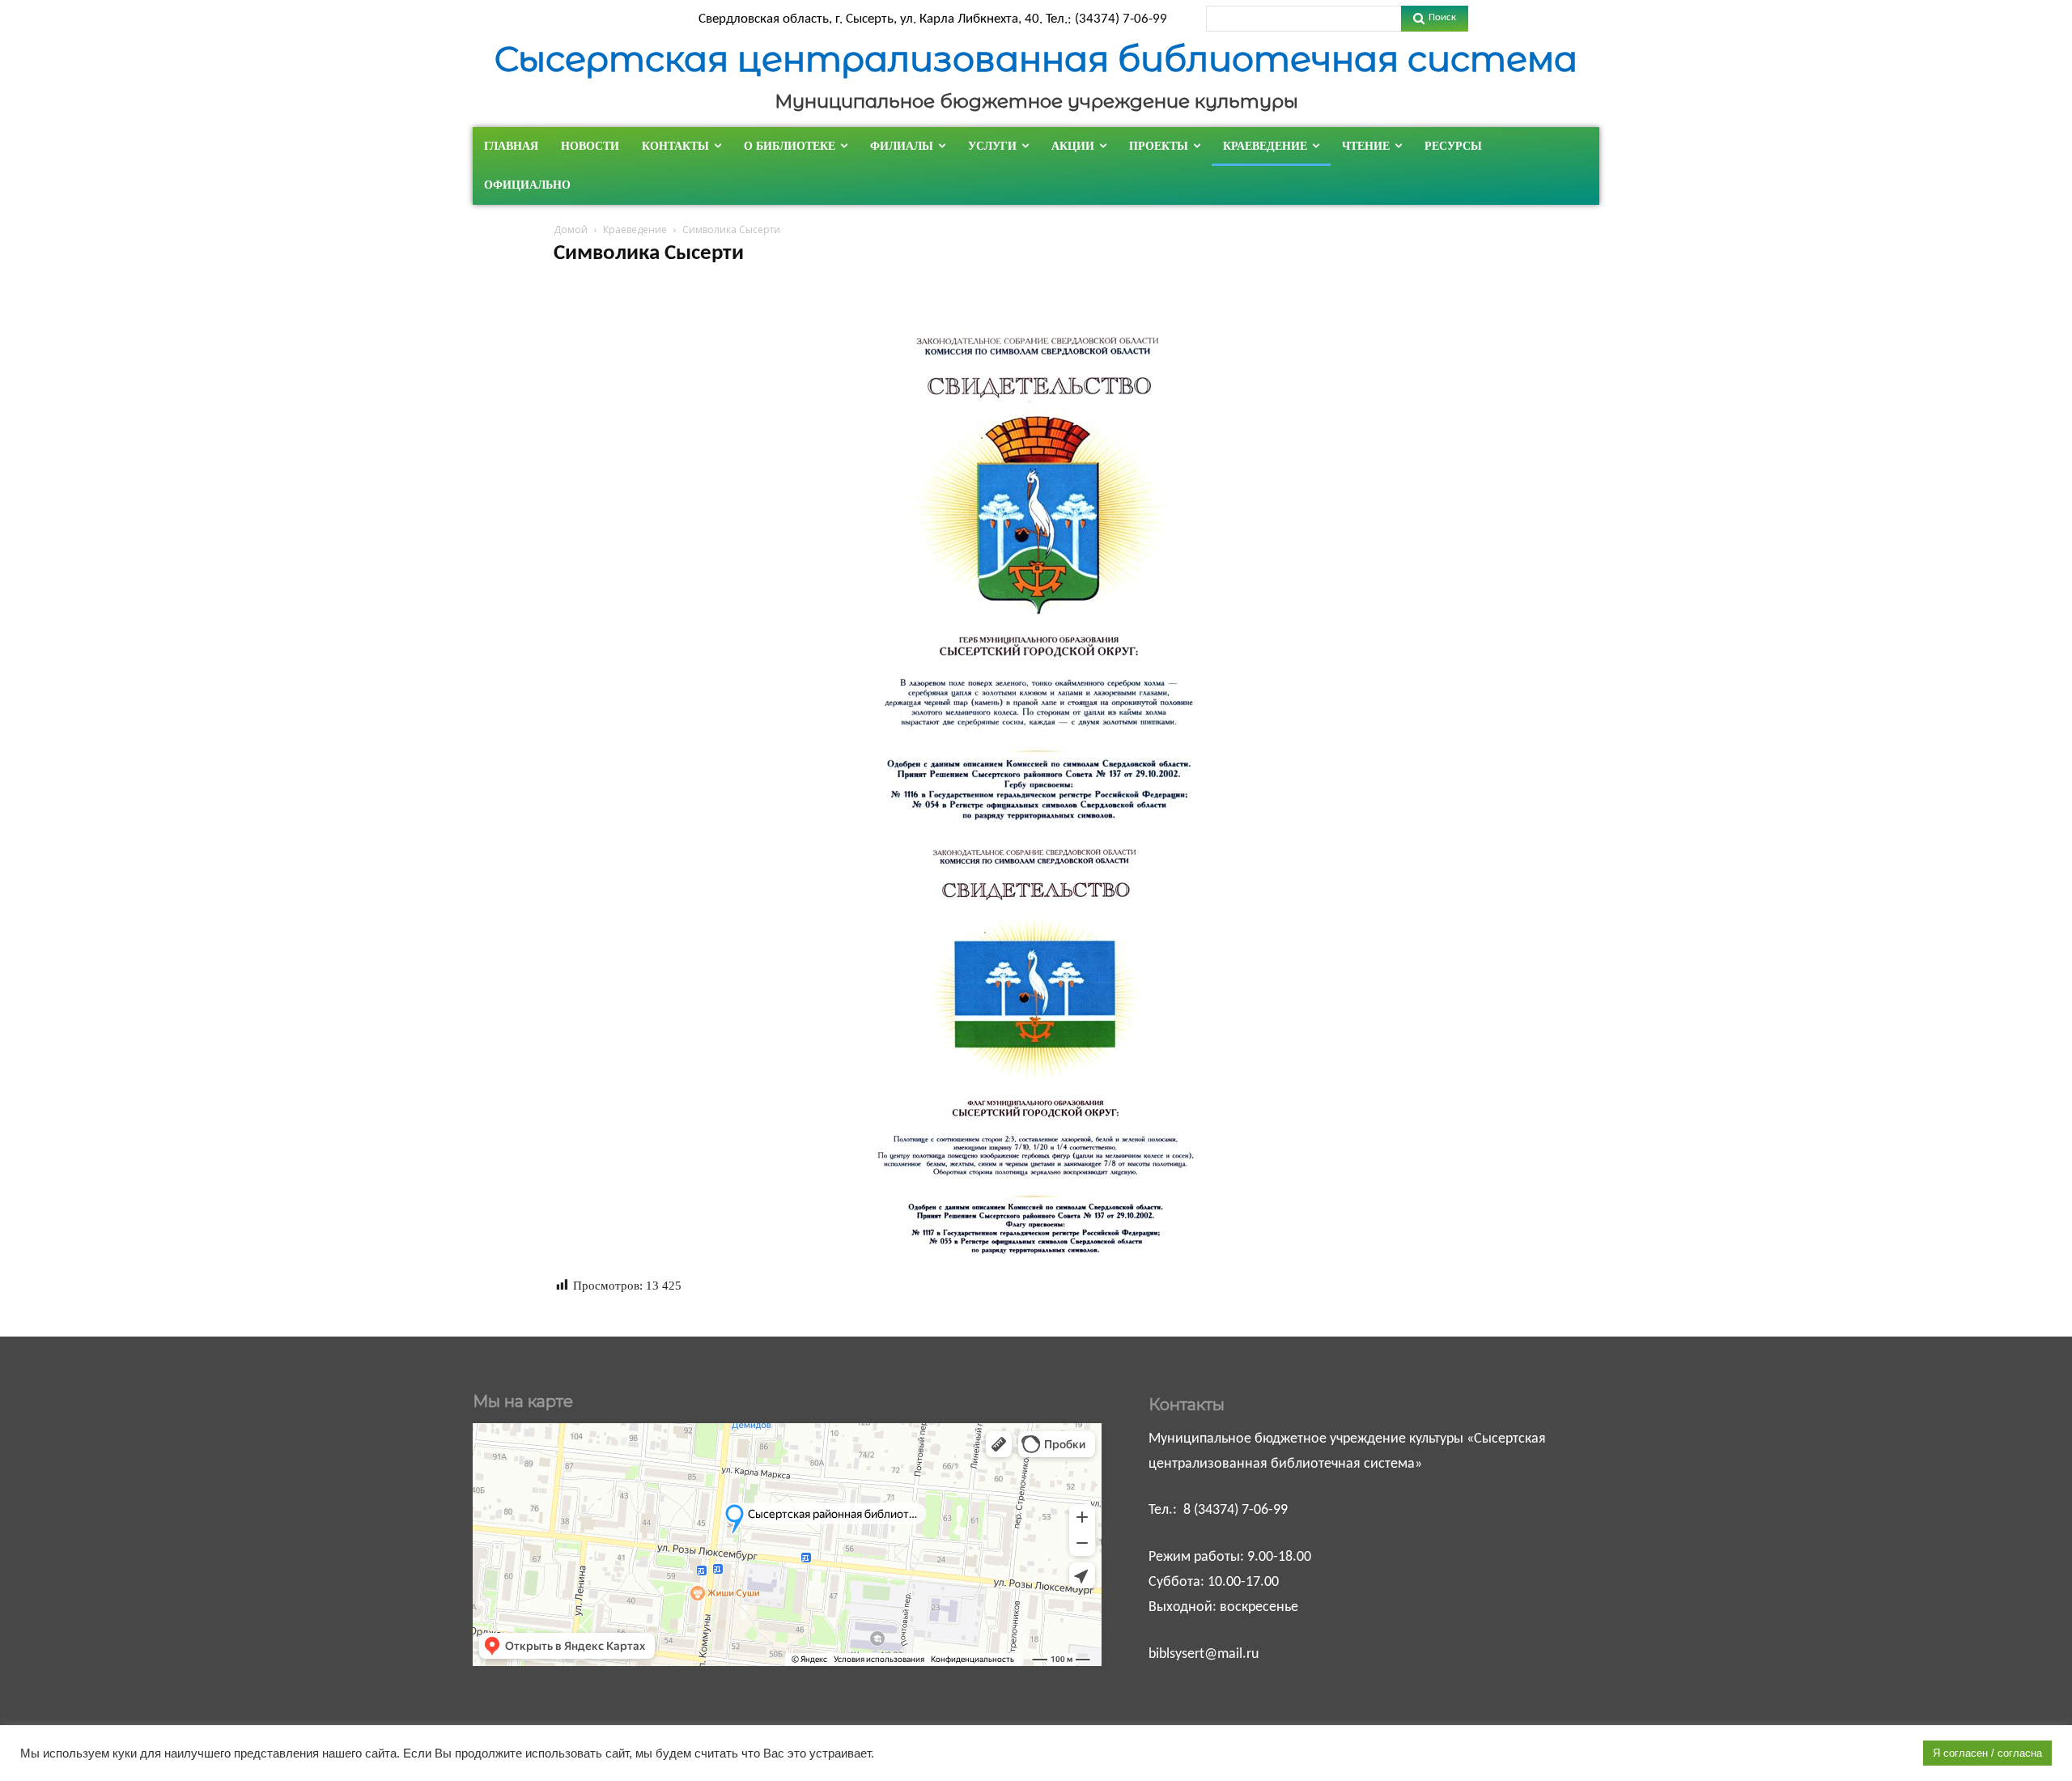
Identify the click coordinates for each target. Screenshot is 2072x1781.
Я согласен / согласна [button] (1987, 1753)
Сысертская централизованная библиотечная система (1036, 59)
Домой (571, 230)
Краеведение (635, 230)
